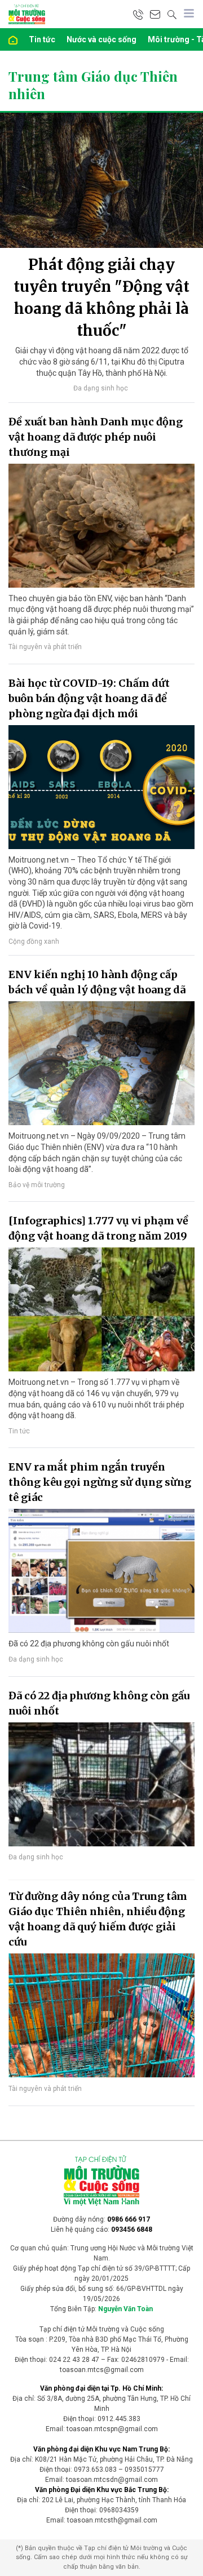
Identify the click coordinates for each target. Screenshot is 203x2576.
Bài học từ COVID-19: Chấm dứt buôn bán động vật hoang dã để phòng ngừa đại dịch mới (89, 698)
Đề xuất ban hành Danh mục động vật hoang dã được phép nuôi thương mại (96, 437)
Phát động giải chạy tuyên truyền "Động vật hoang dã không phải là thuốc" (101, 297)
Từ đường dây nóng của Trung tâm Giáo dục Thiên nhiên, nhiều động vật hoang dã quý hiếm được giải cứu (98, 1919)
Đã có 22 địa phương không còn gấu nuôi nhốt (99, 1703)
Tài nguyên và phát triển (45, 647)
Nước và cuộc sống (101, 39)
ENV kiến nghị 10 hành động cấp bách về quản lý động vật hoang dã (97, 982)
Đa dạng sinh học (101, 388)
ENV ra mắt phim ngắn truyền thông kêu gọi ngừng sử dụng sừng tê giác (100, 1482)
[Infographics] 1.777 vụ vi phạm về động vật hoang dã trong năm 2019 (98, 1228)
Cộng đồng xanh (34, 941)
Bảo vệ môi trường (37, 1185)
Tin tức (42, 39)
